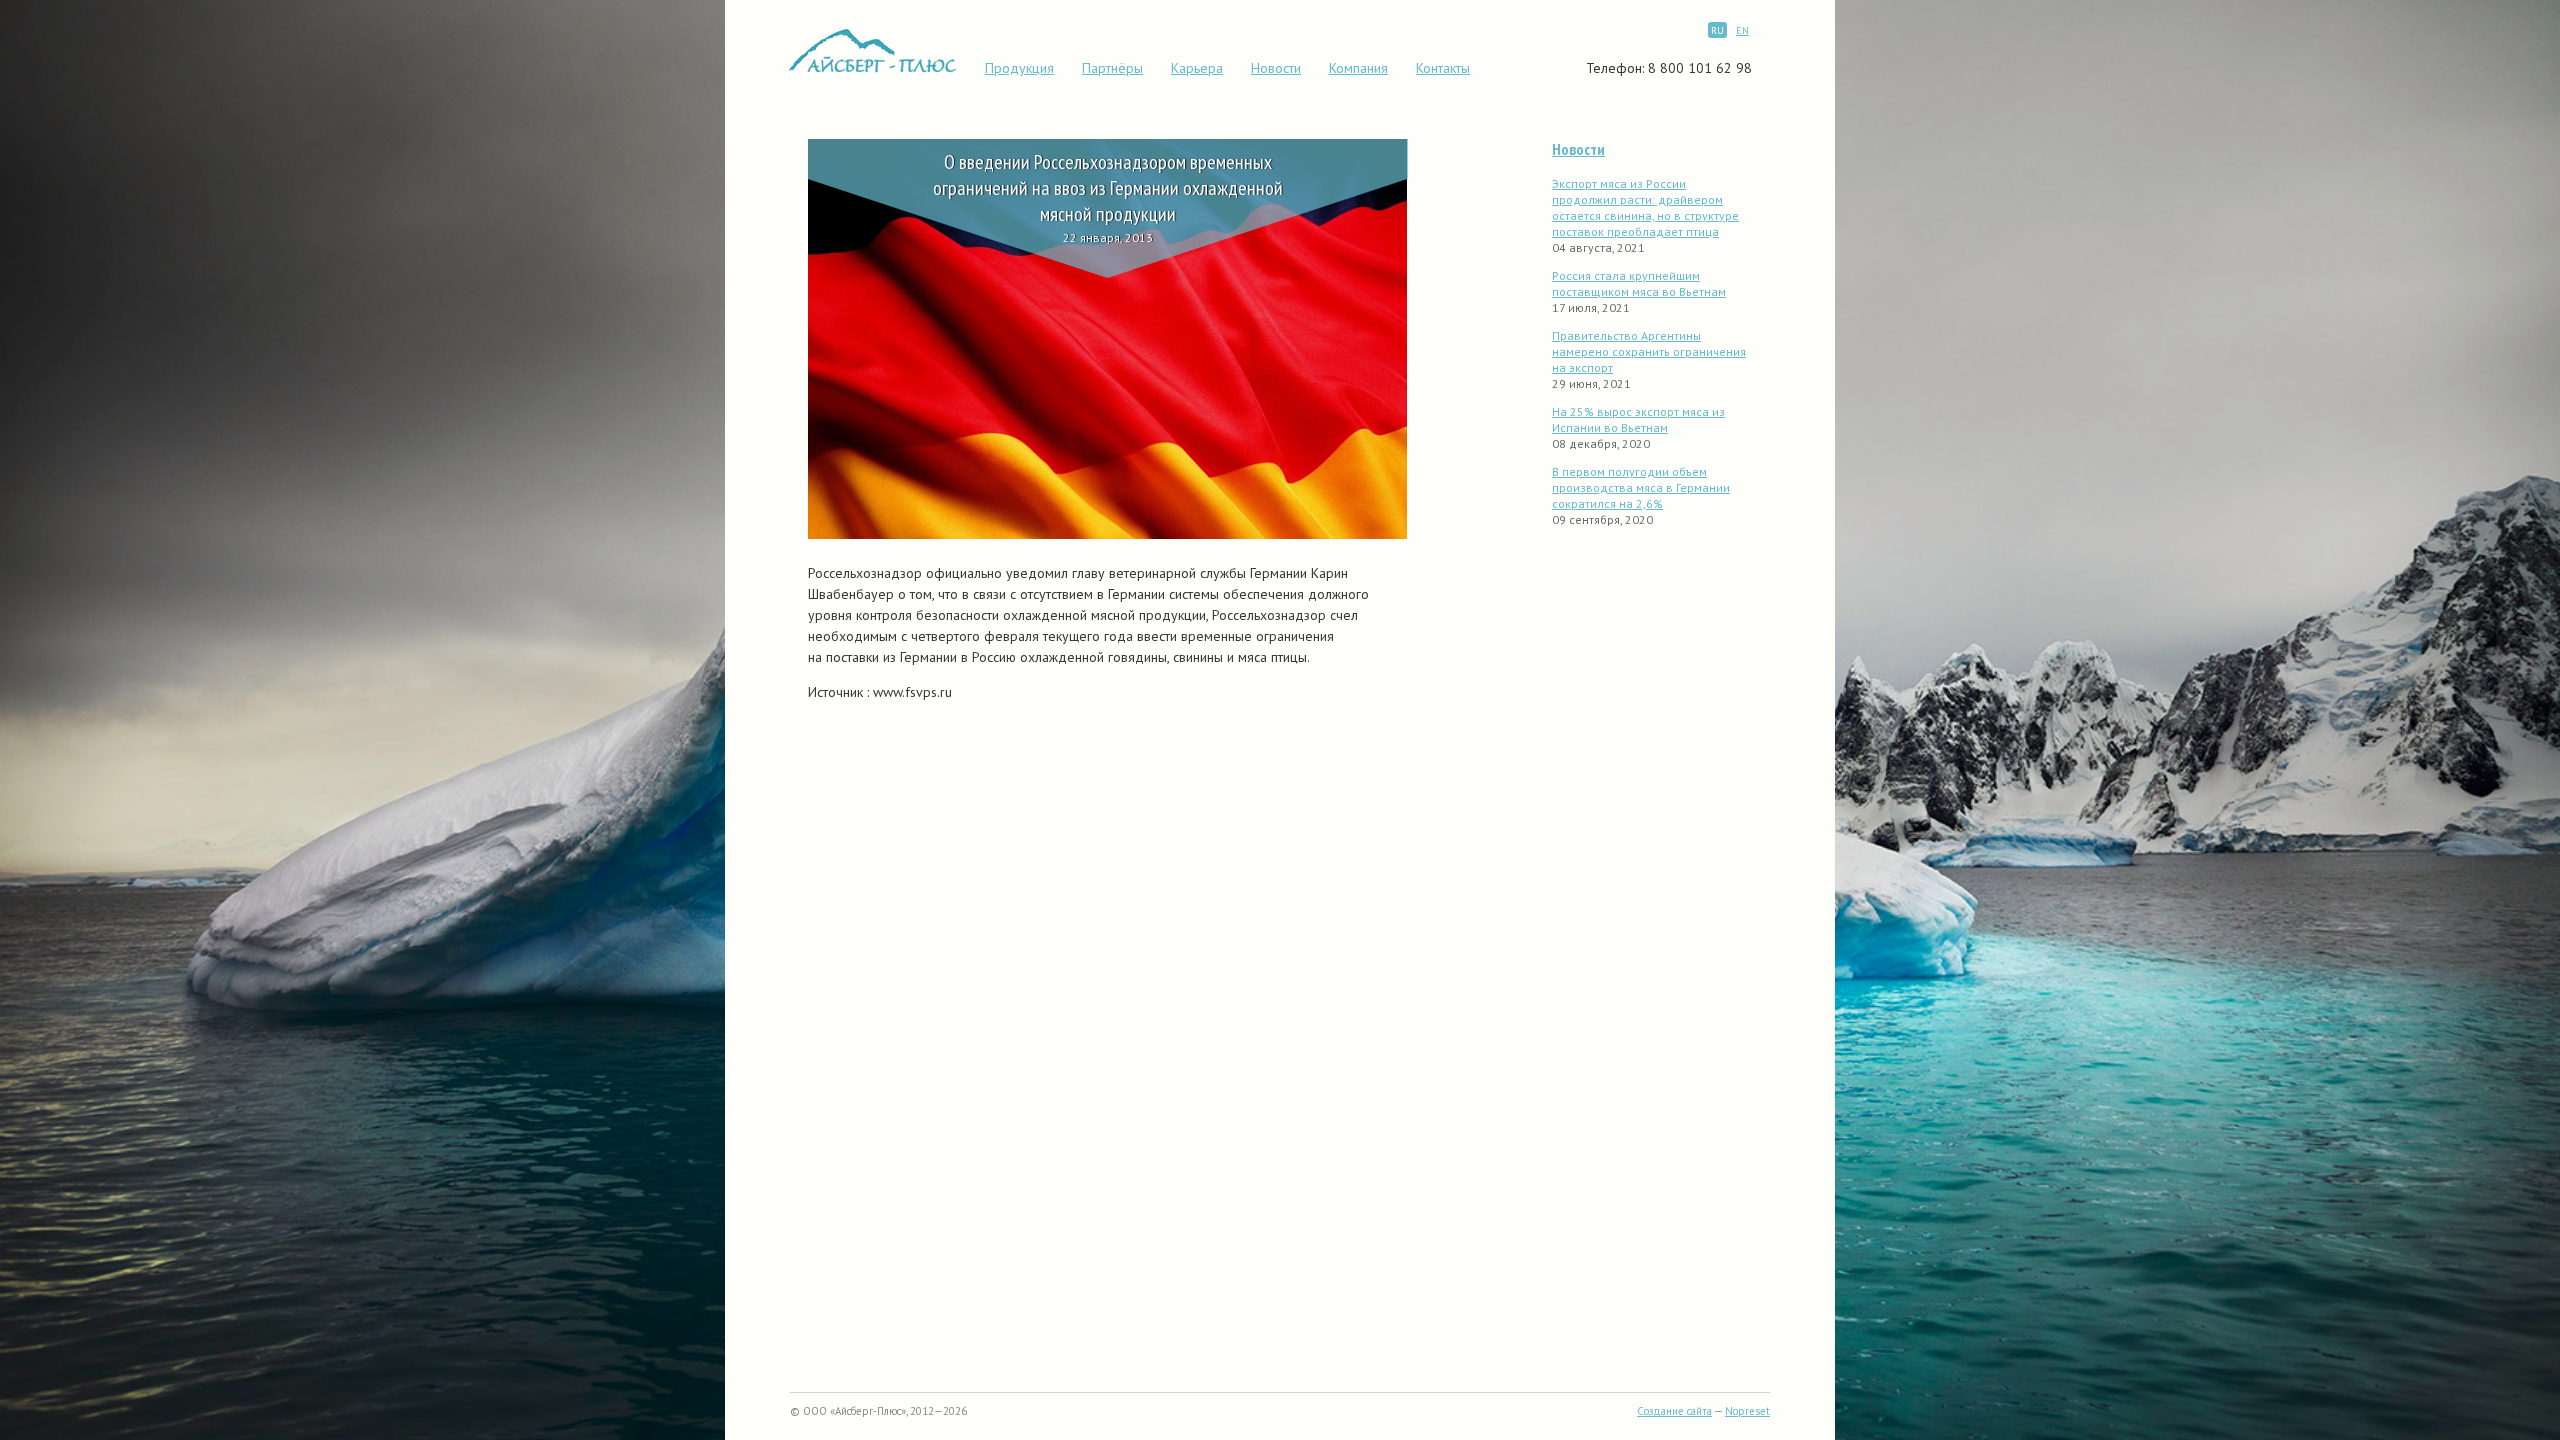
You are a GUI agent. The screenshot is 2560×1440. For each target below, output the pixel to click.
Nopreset (1747, 1411)
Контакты (1443, 68)
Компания (1358, 68)
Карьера (1197, 68)
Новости (1276, 68)
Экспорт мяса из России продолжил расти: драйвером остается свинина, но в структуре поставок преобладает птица (1645, 207)
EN (1742, 30)
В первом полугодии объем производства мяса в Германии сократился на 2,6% (1641, 487)
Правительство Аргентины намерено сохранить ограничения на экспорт (1649, 351)
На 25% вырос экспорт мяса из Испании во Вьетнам (1638, 419)
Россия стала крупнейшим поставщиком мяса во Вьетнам (1639, 283)
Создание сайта (1674, 1411)
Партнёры (1112, 68)
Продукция (1019, 68)
